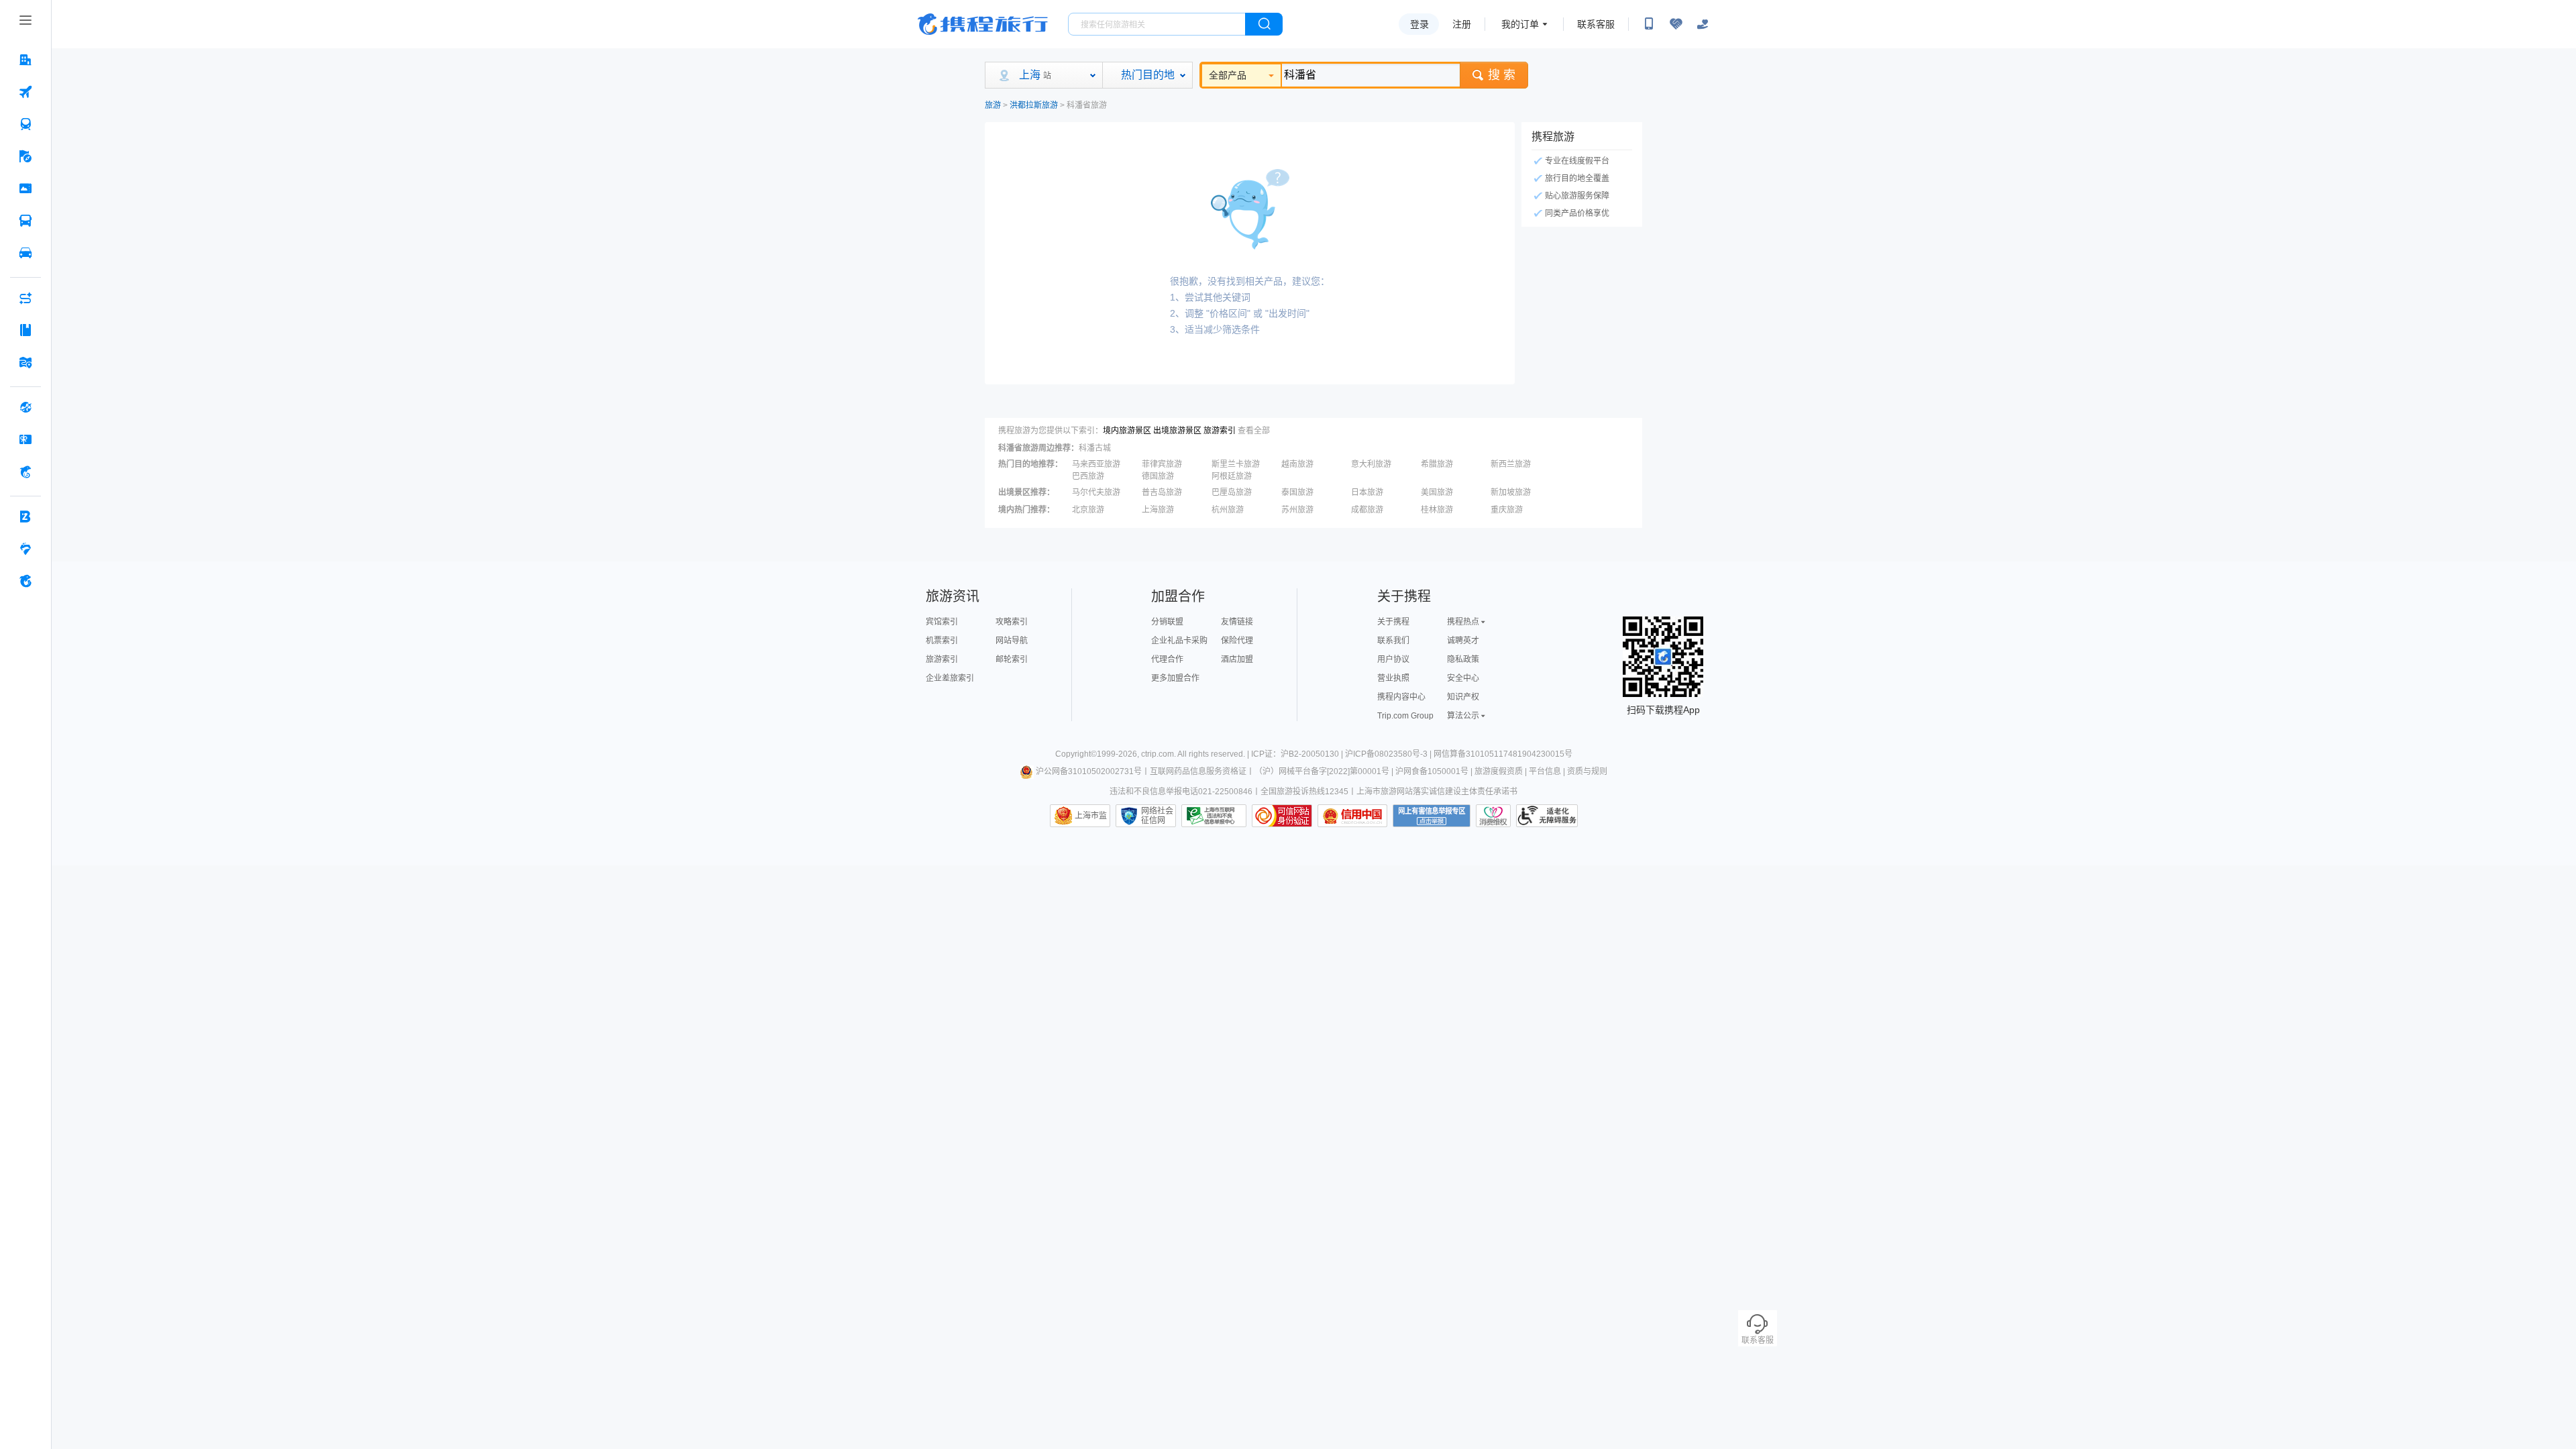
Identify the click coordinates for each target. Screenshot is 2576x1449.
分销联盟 (1167, 622)
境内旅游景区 (1127, 431)
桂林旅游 (1437, 510)
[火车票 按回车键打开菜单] (25, 124)
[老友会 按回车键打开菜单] (25, 549)
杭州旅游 (1228, 510)
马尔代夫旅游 (1096, 492)
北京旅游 (1088, 510)
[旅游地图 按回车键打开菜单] (25, 362)
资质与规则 (1587, 771)
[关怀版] (1703, 24)
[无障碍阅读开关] (1676, 24)
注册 (1462, 24)
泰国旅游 (1297, 492)
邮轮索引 (1012, 659)
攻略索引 (1012, 622)
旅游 (993, 105)
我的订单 (1520, 24)
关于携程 (1393, 622)
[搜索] (1264, 24)
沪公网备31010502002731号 (1089, 771)
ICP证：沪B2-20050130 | (1298, 754)
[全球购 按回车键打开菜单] (25, 407)
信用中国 (1352, 816)
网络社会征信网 (1157, 816)
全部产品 (1228, 75)
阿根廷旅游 (1232, 476)
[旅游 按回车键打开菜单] (25, 156)
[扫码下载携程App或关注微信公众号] (1649, 24)
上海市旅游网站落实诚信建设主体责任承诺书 (1437, 792)
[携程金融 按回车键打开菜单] (25, 472)
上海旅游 (1158, 510)
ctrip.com (1158, 754)
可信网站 (1282, 816)
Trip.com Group (1405, 716)
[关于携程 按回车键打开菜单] (25, 581)
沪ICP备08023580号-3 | (1389, 754)
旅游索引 (1220, 431)
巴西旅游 (1088, 476)
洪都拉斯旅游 (1034, 105)
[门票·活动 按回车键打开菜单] (25, 189)
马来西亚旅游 (1096, 464)
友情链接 (1237, 622)
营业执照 (1393, 678)
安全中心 (1463, 678)
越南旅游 (1297, 464)
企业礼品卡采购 (1179, 641)
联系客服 (1596, 24)
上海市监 (1091, 816)
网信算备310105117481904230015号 (1503, 754)
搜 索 (1502, 75)
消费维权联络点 (1493, 816)
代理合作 (1167, 659)
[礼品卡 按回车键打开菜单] (25, 439)
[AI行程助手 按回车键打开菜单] (25, 298)
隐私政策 (1463, 659)
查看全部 (1254, 431)
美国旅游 (1437, 492)
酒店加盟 (1237, 659)
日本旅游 (1367, 492)
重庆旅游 (1507, 510)
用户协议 (1393, 659)
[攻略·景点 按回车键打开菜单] (25, 330)
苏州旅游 (1297, 510)
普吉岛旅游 (1162, 492)
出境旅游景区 (1177, 431)
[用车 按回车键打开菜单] (25, 253)
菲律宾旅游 (1162, 464)
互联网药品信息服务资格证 (1198, 771)
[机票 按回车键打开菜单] (25, 92)
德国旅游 (1158, 476)
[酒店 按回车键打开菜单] (25, 60)
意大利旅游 (1371, 464)
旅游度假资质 (1499, 771)
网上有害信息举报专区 (1432, 816)
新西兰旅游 (1511, 464)
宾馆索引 (942, 622)
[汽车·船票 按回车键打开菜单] (25, 221)
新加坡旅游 (1511, 492)
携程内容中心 (1401, 697)
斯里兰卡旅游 (1236, 464)
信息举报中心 (1214, 816)
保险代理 (1237, 641)
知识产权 (1463, 697)
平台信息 (1545, 771)
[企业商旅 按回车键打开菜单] (25, 517)
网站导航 (1012, 641)
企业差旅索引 (950, 678)
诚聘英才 (1463, 641)
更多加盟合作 (1175, 678)
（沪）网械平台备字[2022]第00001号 (1322, 771)
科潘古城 (1095, 448)
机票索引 (942, 641)
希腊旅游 (1437, 464)
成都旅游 (1367, 510)
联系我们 (1393, 641)
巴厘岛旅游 (1232, 492)
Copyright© (1076, 754)
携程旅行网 (983, 24)
